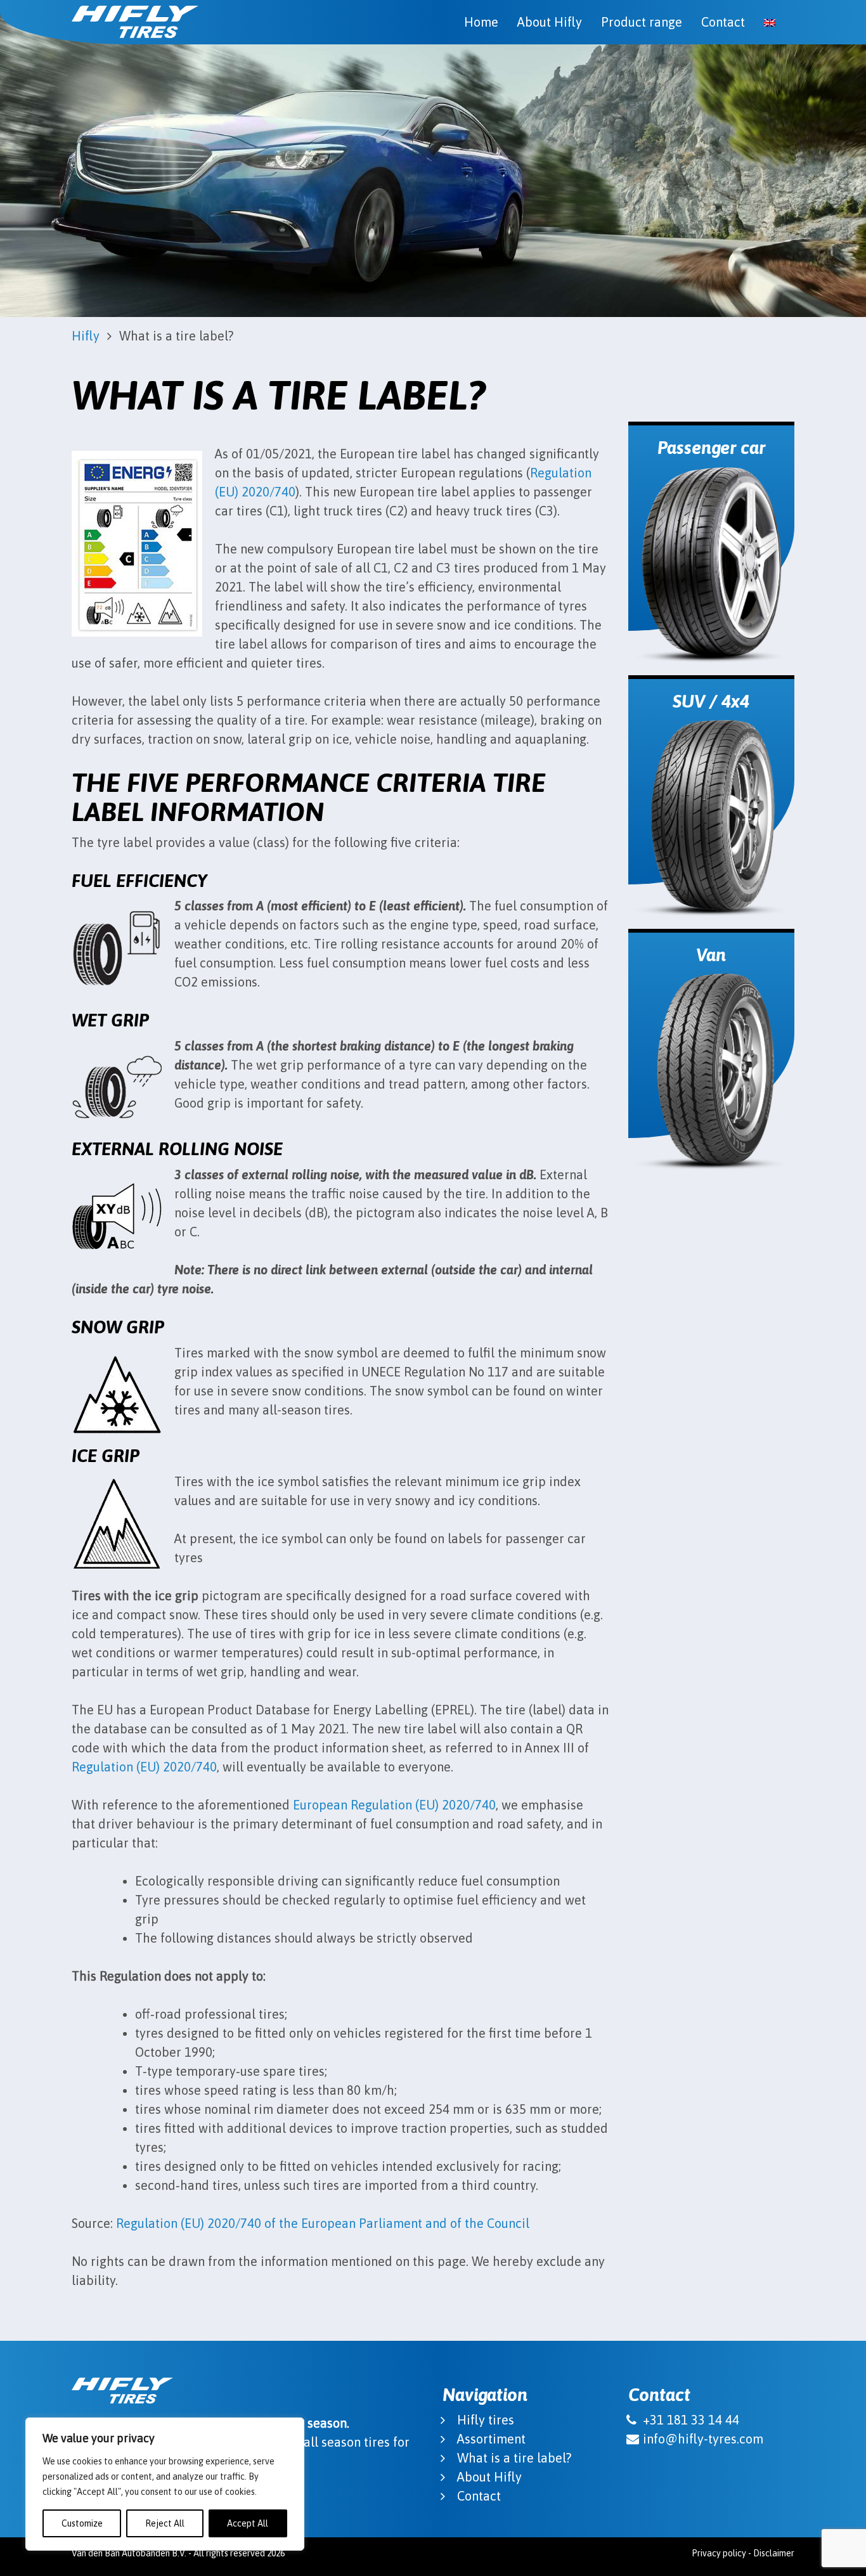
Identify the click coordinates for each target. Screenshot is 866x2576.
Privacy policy (719, 2553)
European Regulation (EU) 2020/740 (394, 1805)
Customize (82, 2523)
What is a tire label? (514, 2458)
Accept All (248, 2523)
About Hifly (550, 22)
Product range (642, 22)
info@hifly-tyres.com (703, 2439)
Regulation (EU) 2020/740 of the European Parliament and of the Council (323, 2223)
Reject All (165, 2523)
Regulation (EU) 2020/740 (144, 1767)
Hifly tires (486, 2420)
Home (481, 22)
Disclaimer (774, 2553)
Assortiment (491, 2439)
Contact (723, 22)
